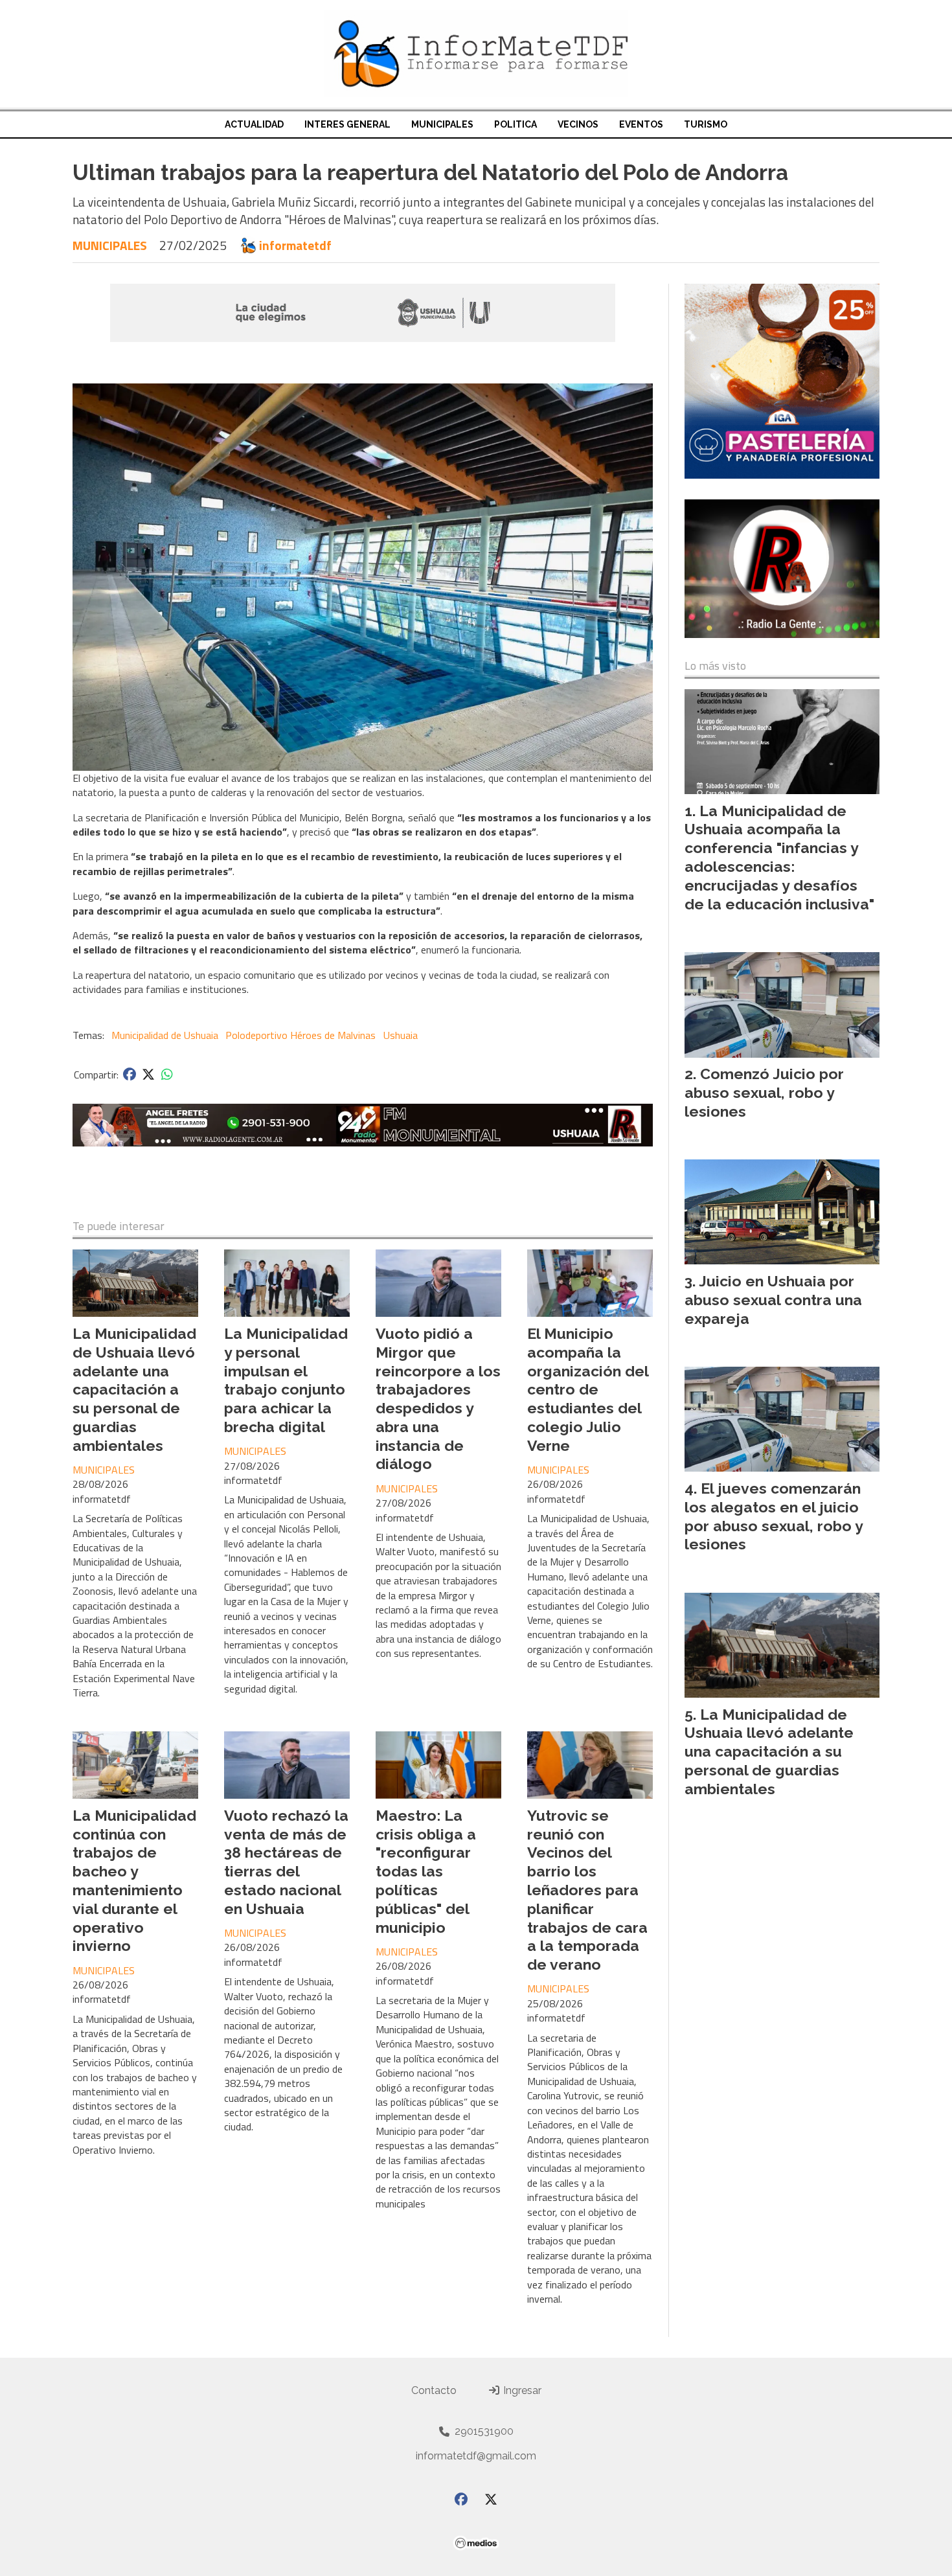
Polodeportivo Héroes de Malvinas (300, 1035)
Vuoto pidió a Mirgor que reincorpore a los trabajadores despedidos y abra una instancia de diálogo (438, 1399)
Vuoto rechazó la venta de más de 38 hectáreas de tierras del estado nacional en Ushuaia (286, 1862)
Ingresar (521, 2390)
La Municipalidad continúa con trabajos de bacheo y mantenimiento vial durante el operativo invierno (134, 1881)
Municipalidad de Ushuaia (165, 1035)
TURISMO (706, 124)
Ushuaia (401, 1035)
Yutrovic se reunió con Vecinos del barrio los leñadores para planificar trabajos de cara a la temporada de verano (587, 1890)
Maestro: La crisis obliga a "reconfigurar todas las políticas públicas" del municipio (426, 1871)
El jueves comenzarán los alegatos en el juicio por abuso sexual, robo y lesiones (774, 1516)
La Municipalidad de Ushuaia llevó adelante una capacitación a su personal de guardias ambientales (134, 1389)
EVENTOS (641, 124)
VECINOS (578, 124)
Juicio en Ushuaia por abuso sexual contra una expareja (773, 1300)
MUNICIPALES (442, 124)
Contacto (434, 2390)
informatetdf (295, 245)
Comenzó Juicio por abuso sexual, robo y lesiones (764, 1092)
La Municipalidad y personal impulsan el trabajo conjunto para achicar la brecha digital (286, 1380)
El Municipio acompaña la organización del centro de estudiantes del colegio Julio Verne (588, 1389)
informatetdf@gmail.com (476, 2456)
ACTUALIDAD (254, 124)
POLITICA (516, 124)
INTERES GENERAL (347, 124)
